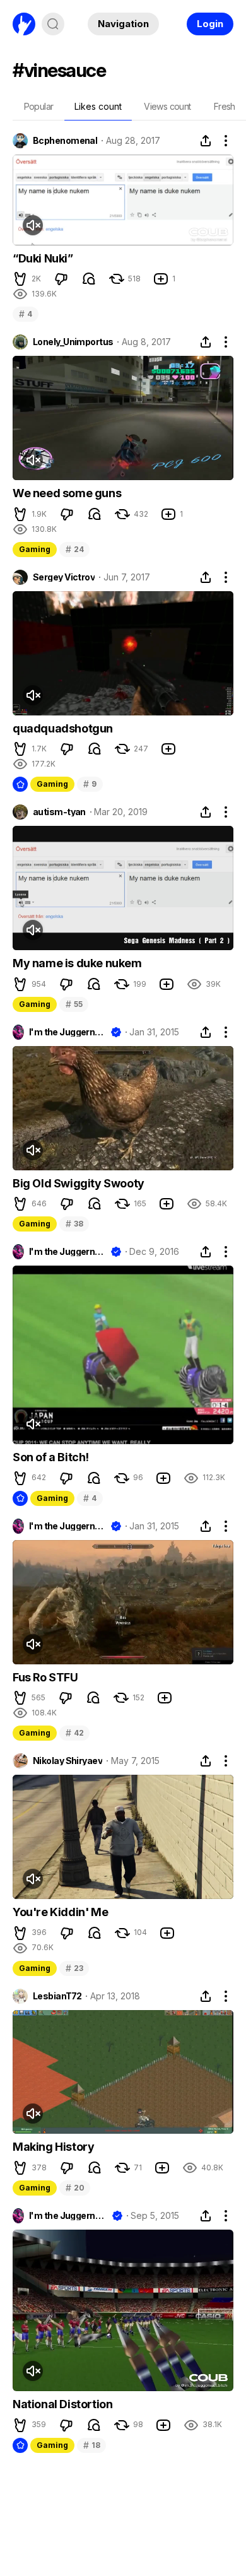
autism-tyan (59, 812)
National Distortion (62, 2404)
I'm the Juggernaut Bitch (67, 1032)
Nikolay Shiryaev (67, 1761)
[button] (20, 279)
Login (210, 24)
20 (75, 2188)
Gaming (35, 549)
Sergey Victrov (64, 577)
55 (74, 1004)
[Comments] (89, 279)
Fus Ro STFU (45, 1677)
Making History (53, 2147)
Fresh (225, 106)
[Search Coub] (53, 24)
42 (74, 1733)
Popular (39, 106)
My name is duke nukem (77, 963)
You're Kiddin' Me (60, 1912)
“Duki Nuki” (43, 258)
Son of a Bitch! (51, 1457)
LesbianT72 (57, 1996)
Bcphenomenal (65, 141)
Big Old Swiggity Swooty (79, 1183)
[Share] (206, 141)
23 (74, 1968)
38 (74, 1224)
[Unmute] (33, 225)
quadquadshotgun (63, 728)
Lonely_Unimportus (73, 342)
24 (74, 549)
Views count (167, 106)
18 (91, 2445)
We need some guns (67, 493)
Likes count (98, 106)
